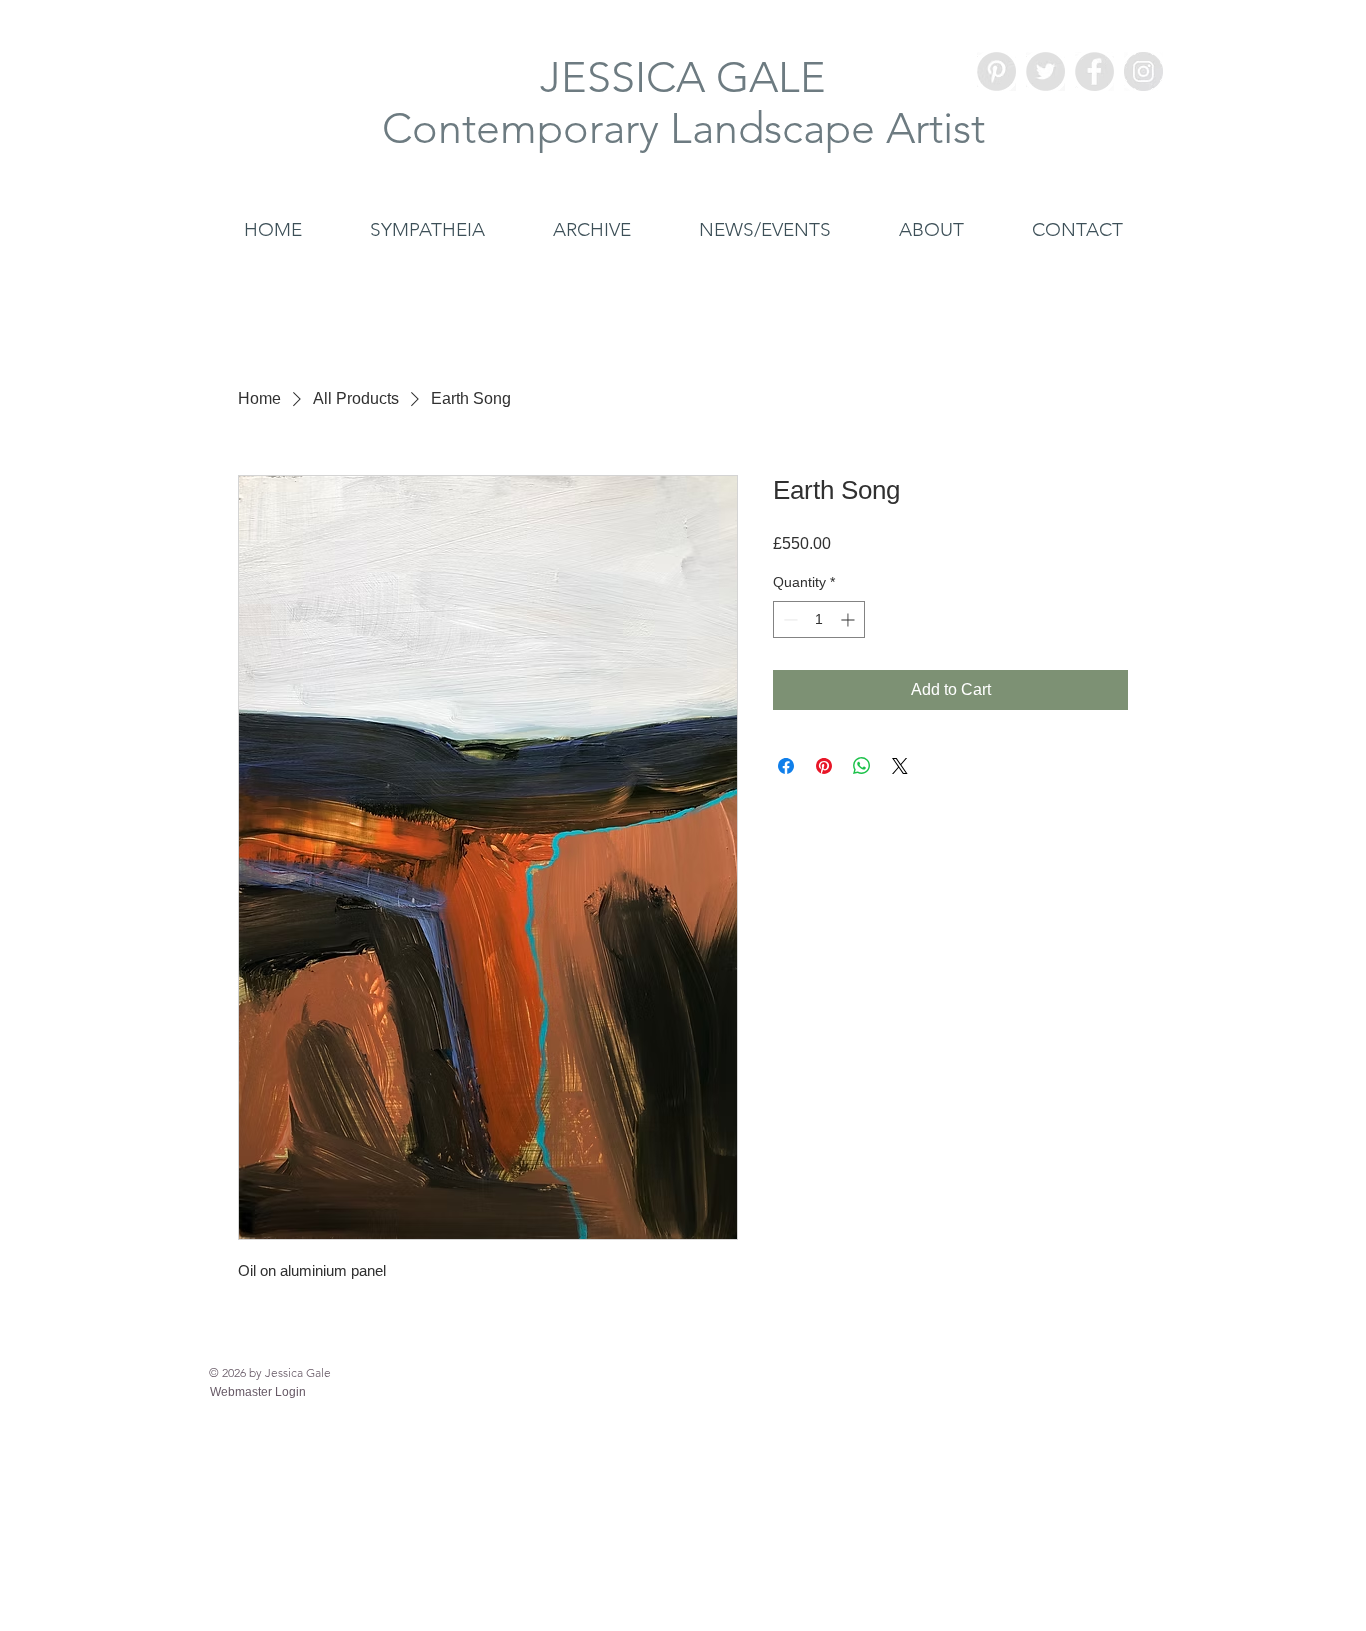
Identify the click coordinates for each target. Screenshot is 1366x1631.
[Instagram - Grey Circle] (1143, 71)
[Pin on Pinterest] (824, 766)
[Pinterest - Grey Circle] (996, 71)
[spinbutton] (819, 619)
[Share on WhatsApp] (862, 766)
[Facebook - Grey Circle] (1094, 71)
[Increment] (849, 619)
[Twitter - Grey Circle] (1045, 71)
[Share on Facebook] (786, 766)
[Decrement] (788, 619)
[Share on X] (900, 766)
